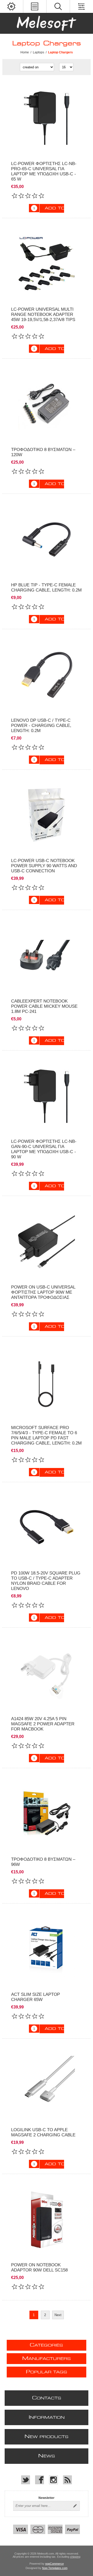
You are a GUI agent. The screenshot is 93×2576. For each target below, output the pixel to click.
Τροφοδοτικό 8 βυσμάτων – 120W (43, 452)
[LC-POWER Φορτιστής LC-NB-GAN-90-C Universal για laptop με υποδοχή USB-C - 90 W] (47, 118)
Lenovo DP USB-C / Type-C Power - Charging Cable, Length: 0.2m (41, 725)
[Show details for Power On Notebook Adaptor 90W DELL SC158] (47, 2220)
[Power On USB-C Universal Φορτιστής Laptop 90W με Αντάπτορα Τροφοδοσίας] (47, 1242)
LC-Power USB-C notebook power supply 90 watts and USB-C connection (44, 866)
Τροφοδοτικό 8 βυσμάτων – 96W (43, 1862)
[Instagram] (53, 2480)
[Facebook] (40, 2480)
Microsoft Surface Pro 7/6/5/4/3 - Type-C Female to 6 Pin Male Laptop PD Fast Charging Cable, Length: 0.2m (46, 1435)
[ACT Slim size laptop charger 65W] (47, 1949)
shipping (75, 2557)
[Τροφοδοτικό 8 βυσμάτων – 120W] (47, 404)
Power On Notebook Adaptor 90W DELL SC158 (39, 2267)
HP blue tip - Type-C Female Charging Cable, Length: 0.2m (46, 588)
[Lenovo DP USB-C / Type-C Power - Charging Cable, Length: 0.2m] (47, 675)
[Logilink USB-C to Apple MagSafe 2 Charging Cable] (47, 2084)
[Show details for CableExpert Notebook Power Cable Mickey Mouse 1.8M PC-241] (47, 956)
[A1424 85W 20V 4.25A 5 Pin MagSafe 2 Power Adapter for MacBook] (47, 1673)
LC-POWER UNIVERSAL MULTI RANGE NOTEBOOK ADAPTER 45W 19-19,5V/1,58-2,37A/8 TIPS (43, 314)
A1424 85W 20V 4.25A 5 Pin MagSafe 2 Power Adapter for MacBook (43, 1724)
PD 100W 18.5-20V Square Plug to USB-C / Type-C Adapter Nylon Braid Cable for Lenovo (46, 1581)
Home (25, 52)
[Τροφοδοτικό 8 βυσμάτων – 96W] (47, 1814)
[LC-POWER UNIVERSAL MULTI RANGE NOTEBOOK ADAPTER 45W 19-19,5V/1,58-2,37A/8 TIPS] (47, 264)
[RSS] (67, 2480)
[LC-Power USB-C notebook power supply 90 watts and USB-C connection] (47, 815)
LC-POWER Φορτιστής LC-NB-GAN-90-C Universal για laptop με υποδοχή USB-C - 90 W (44, 1149)
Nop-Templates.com (55, 2568)
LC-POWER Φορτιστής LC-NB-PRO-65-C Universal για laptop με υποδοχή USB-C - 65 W (44, 171)
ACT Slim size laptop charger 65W (36, 1997)
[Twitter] (26, 2480)
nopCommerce (55, 2564)
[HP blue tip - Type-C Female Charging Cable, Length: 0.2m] (47, 539)
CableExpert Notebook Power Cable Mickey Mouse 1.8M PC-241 (44, 1006)
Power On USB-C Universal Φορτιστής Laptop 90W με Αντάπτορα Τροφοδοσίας (43, 1292)
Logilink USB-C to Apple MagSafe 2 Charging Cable (43, 2132)
